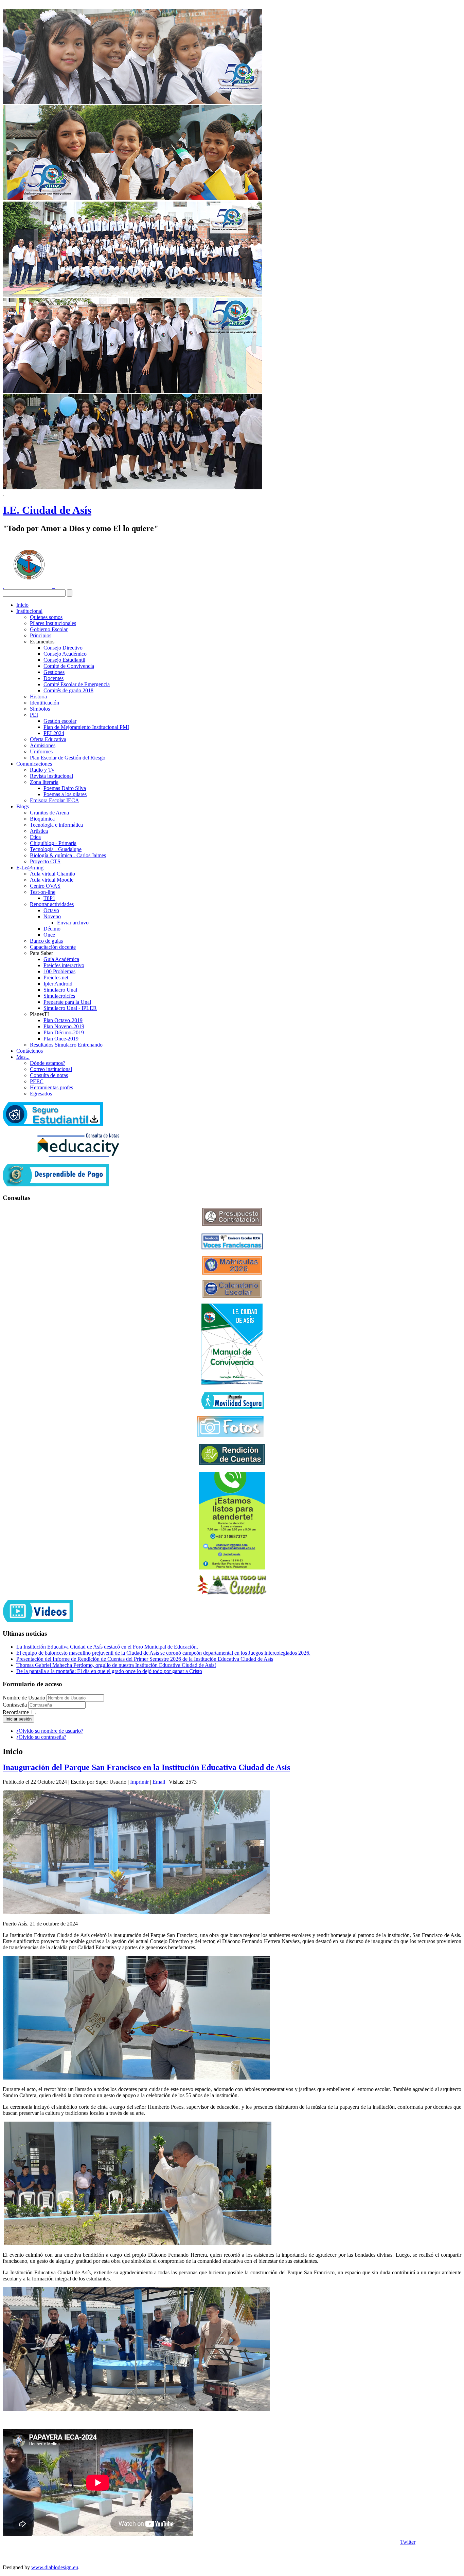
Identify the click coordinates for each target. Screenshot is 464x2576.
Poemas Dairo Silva (65, 788)
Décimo (52, 929)
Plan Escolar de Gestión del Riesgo (68, 758)
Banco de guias (46, 941)
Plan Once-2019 (61, 1039)
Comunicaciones (34, 764)
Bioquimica (42, 819)
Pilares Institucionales (53, 623)
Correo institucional (51, 1069)
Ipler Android (58, 984)
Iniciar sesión (19, 1719)
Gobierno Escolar (49, 629)
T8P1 (49, 898)
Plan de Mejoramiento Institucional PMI (86, 727)
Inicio (22, 605)
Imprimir (140, 1782)
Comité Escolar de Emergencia (77, 684)
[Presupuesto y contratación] (232, 1224)
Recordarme (16, 1712)
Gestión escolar (60, 721)
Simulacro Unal (60, 990)
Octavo (51, 910)
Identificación (44, 703)
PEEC (37, 1081)
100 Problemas (59, 971)
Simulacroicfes (59, 996)
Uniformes (41, 751)
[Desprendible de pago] (56, 1184)
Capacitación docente (53, 947)
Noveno (52, 916)
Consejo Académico (65, 654)
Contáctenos (30, 1051)
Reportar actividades (52, 904)
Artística (39, 831)
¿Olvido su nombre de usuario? (50, 1731)
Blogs (23, 806)
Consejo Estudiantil (64, 660)
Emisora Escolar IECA (55, 800)
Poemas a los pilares (65, 794)
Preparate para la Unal (67, 1002)
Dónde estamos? (48, 1063)
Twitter (408, 2542)
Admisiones (43, 745)
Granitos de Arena (49, 813)
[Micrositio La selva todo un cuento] (232, 1585)
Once (49, 935)
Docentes (53, 678)
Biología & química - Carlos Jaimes (68, 855)
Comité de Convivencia (69, 666)
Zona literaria (44, 782)
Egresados (41, 1094)
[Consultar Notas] (78, 1155)
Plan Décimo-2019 (64, 1032)
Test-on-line (43, 892)
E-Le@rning (30, 868)
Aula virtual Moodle (52, 880)
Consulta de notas (49, 1075)
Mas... (23, 1057)
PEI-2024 (54, 733)
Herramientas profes (51, 1087)
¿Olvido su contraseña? (41, 1737)
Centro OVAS (45, 886)
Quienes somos (46, 617)
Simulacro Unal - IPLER (70, 1008)
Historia (38, 697)
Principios (41, 635)
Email (159, 1782)
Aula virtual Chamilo (52, 874)
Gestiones (54, 672)
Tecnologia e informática (56, 825)
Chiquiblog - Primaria (53, 843)
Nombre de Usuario (24, 1698)
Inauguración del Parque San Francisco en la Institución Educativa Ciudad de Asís (146, 1767)
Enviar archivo (73, 923)
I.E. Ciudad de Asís (47, 510)
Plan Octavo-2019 (63, 1020)
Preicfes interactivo (64, 965)
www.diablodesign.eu (55, 2567)
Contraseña (15, 1705)
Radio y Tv (42, 770)
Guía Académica (61, 959)
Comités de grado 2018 (68, 690)
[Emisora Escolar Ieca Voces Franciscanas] (232, 1248)
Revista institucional (51, 776)
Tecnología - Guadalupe (56, 849)
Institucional (29, 611)
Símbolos (40, 709)
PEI (34, 715)
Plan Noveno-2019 (64, 1026)
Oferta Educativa (48, 739)
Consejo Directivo (63, 648)
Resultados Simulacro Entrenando (66, 1045)
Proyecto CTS (45, 861)
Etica (35, 837)
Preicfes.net (56, 977)
